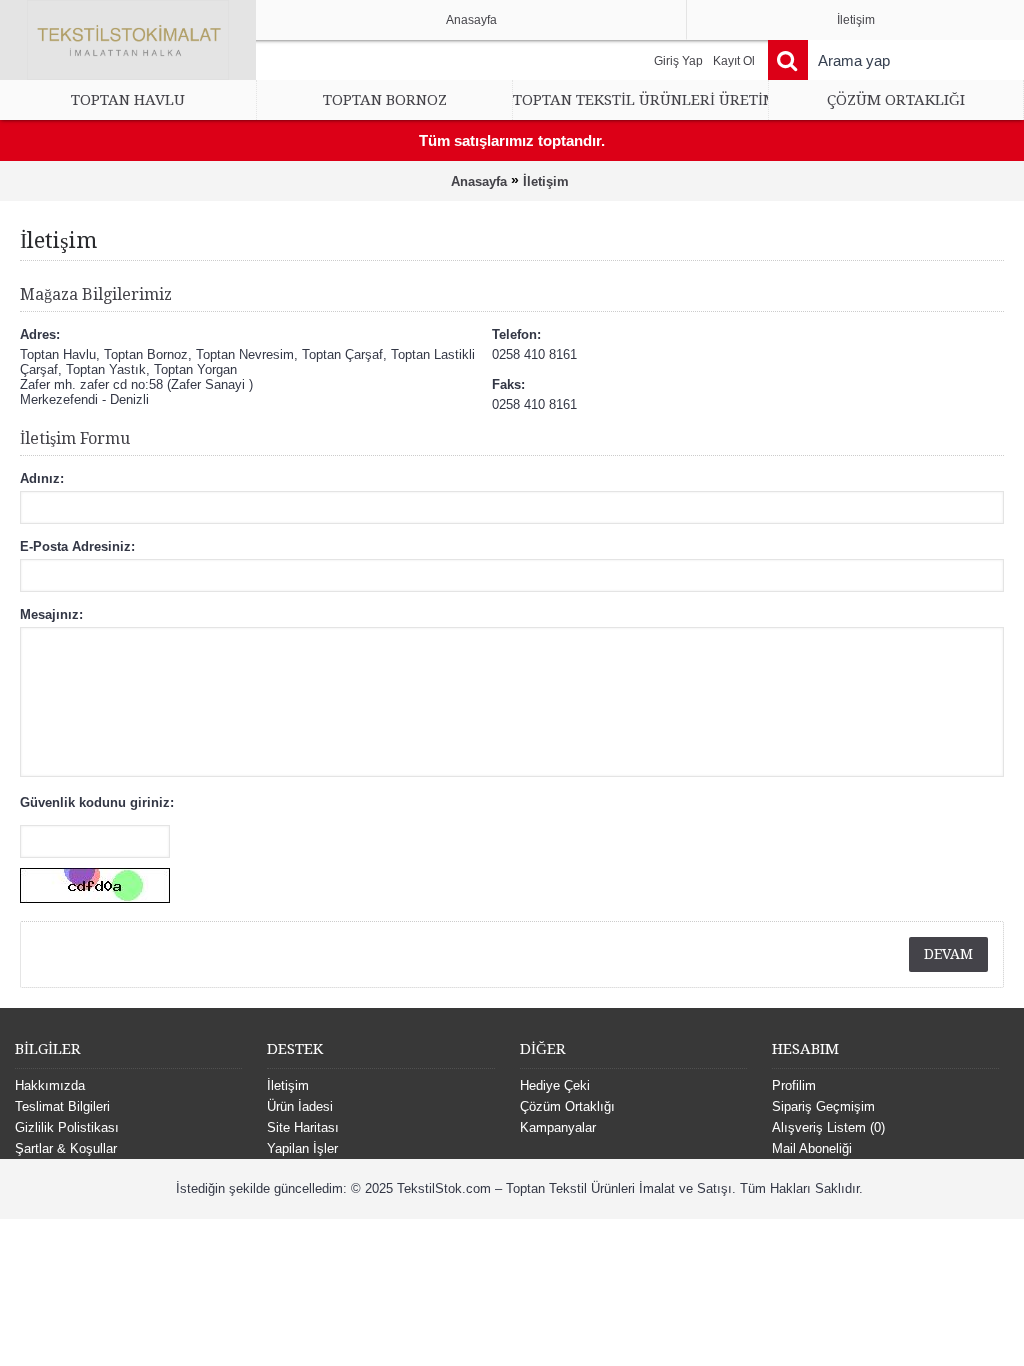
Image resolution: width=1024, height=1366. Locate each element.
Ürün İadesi (300, 1106)
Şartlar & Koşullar (66, 1148)
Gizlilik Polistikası (67, 1127)
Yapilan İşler (302, 1148)
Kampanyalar (558, 1127)
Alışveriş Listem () (828, 1127)
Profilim (794, 1085)
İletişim (546, 181)
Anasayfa (479, 181)
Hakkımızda (50, 1085)
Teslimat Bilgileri (62, 1106)
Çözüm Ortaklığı (567, 1106)
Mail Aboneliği (812, 1148)
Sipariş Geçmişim (823, 1106)
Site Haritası (303, 1127)
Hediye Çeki (555, 1085)
